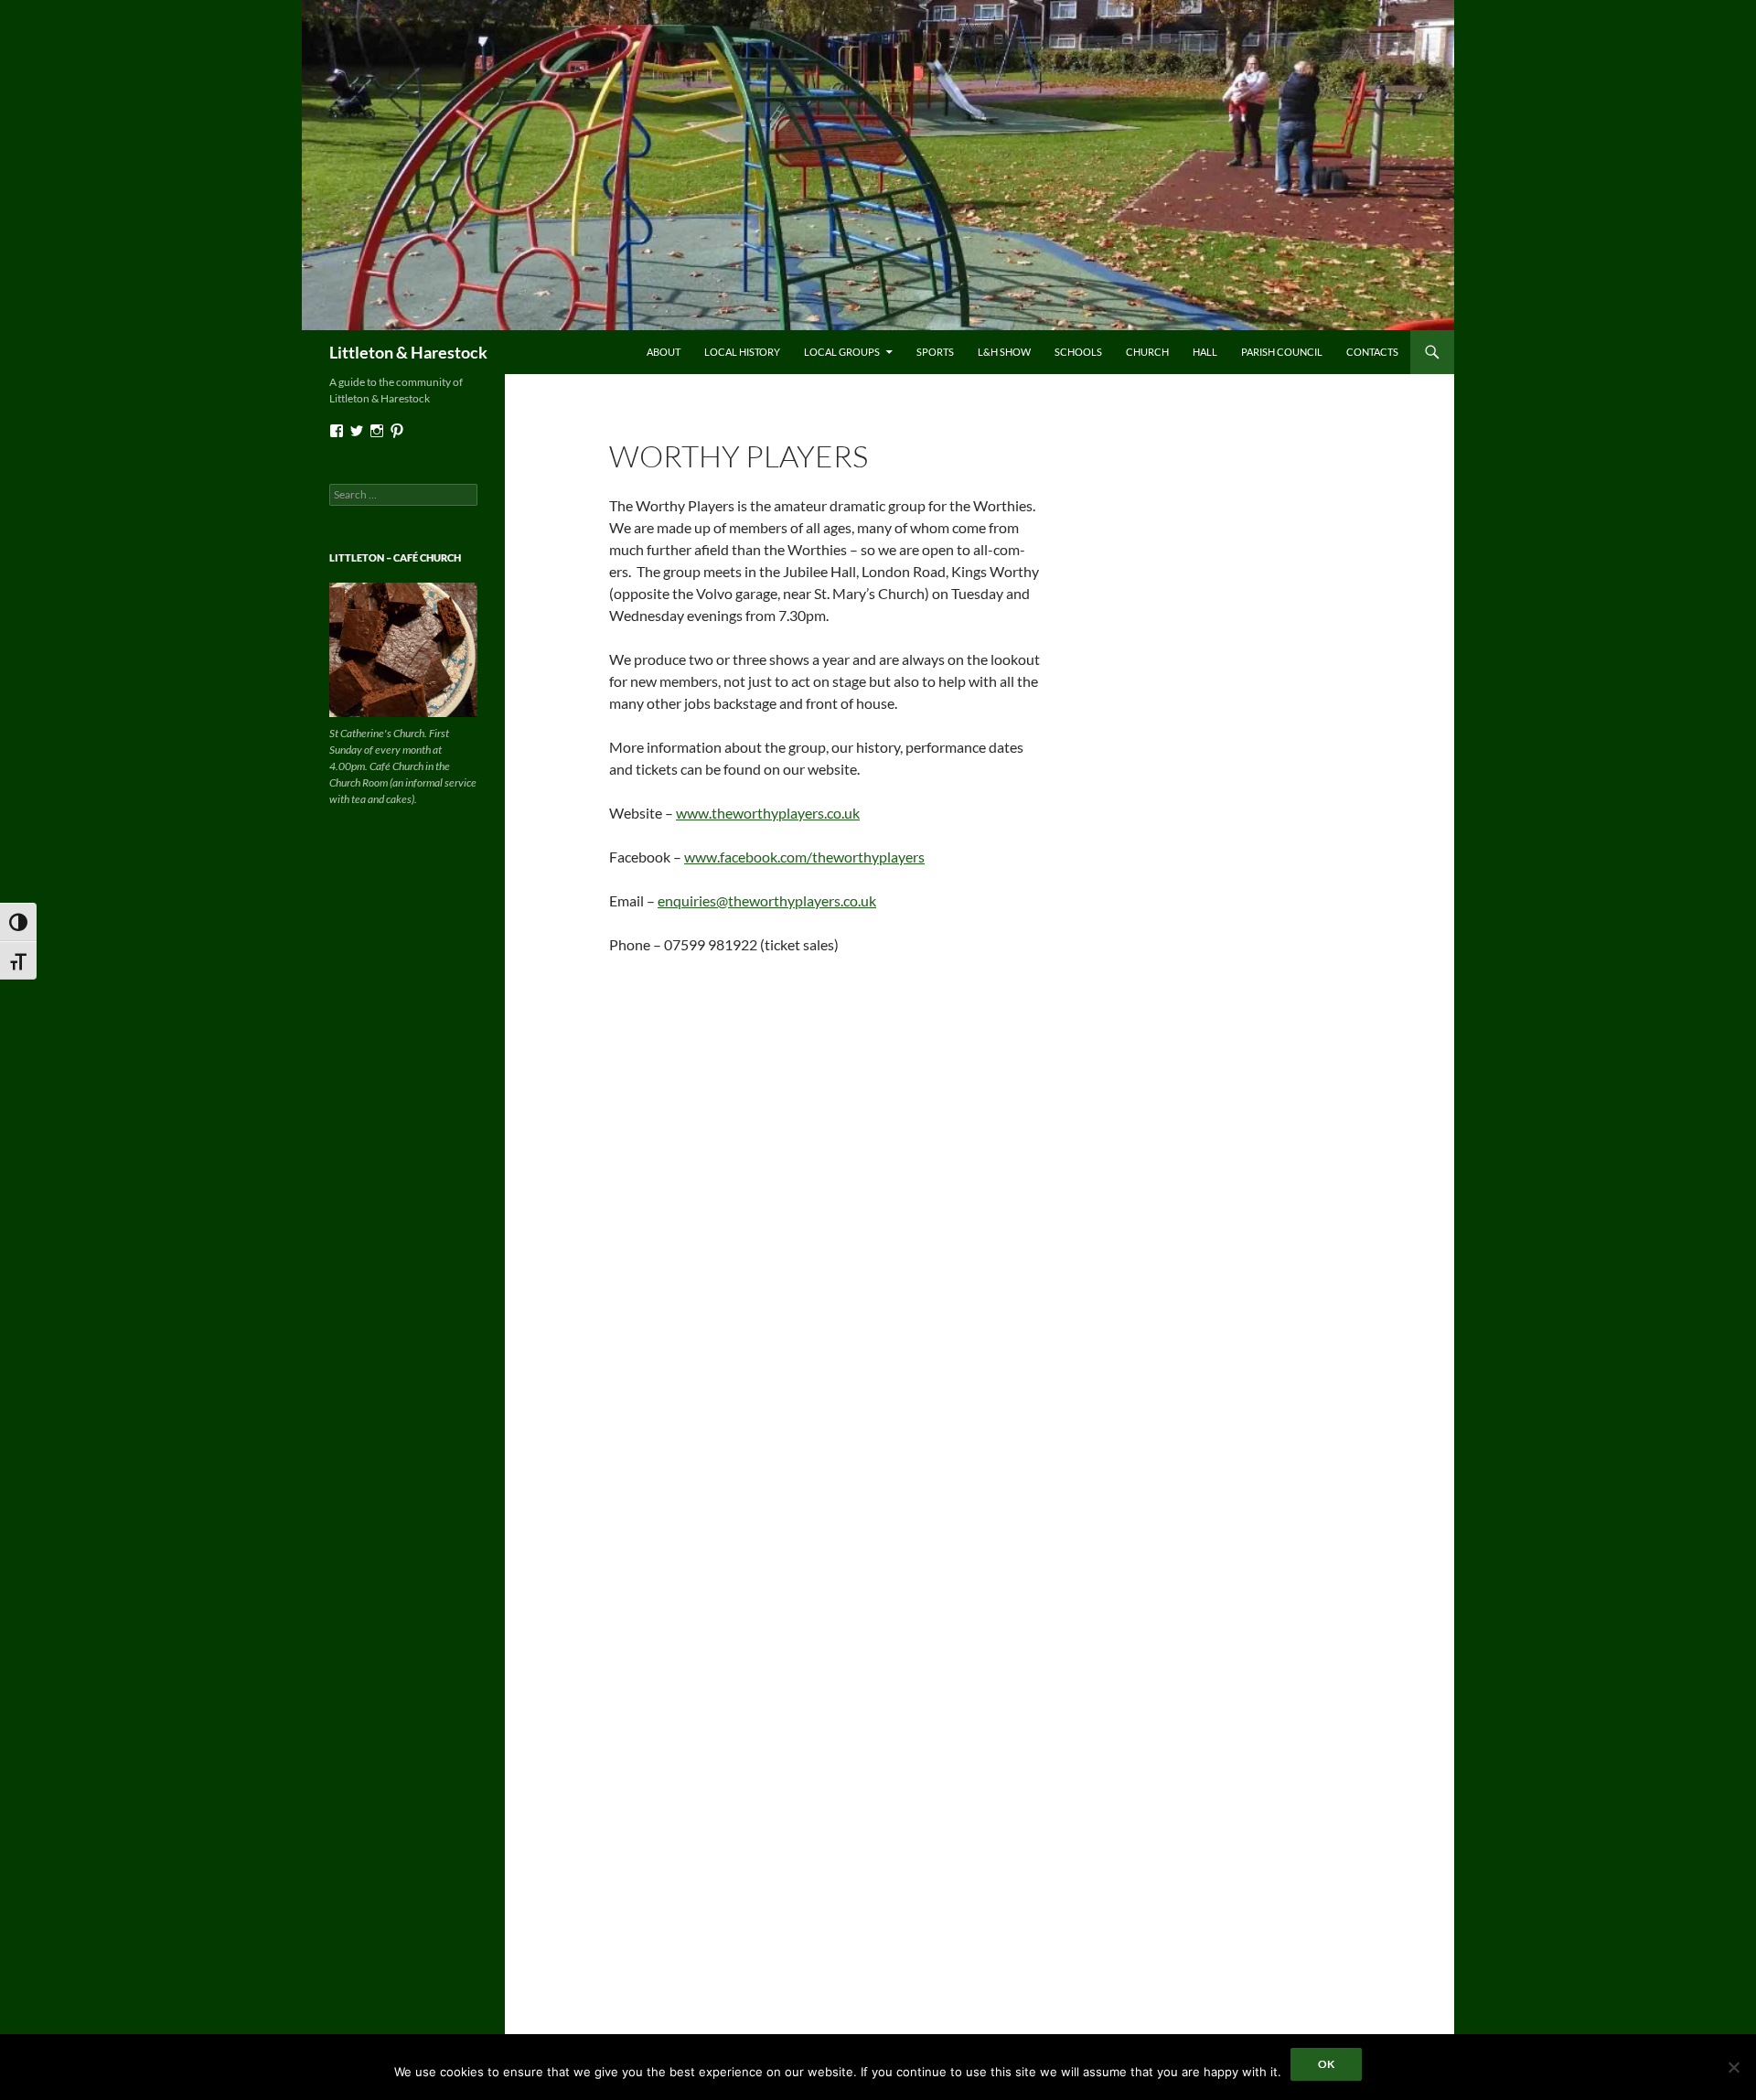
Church (1147, 352)
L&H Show (1004, 352)
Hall (1205, 352)
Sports (935, 352)
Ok (1326, 2064)
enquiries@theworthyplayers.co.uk (767, 900)
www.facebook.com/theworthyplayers (804, 857)
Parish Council (1282, 352)
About (664, 352)
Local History (742, 352)
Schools (1078, 352)
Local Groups (842, 352)
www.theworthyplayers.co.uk (768, 813)
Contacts (1372, 352)
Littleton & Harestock (408, 352)
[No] (1733, 2067)
